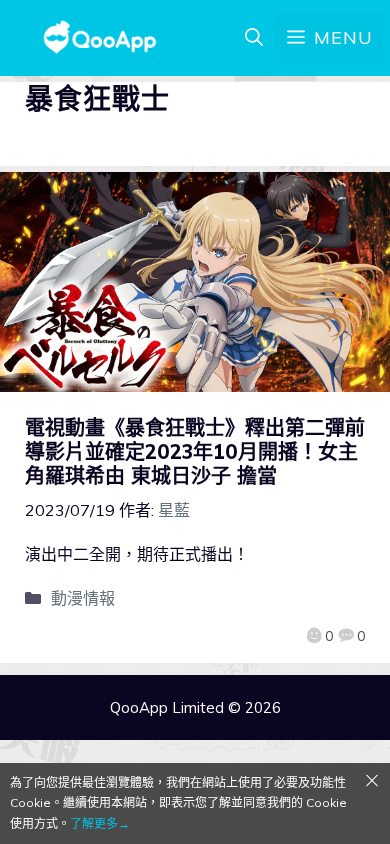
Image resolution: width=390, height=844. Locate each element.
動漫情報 (83, 598)
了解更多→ (100, 823)
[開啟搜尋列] (254, 38)
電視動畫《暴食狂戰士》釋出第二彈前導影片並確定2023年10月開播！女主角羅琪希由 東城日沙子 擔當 (195, 451)
